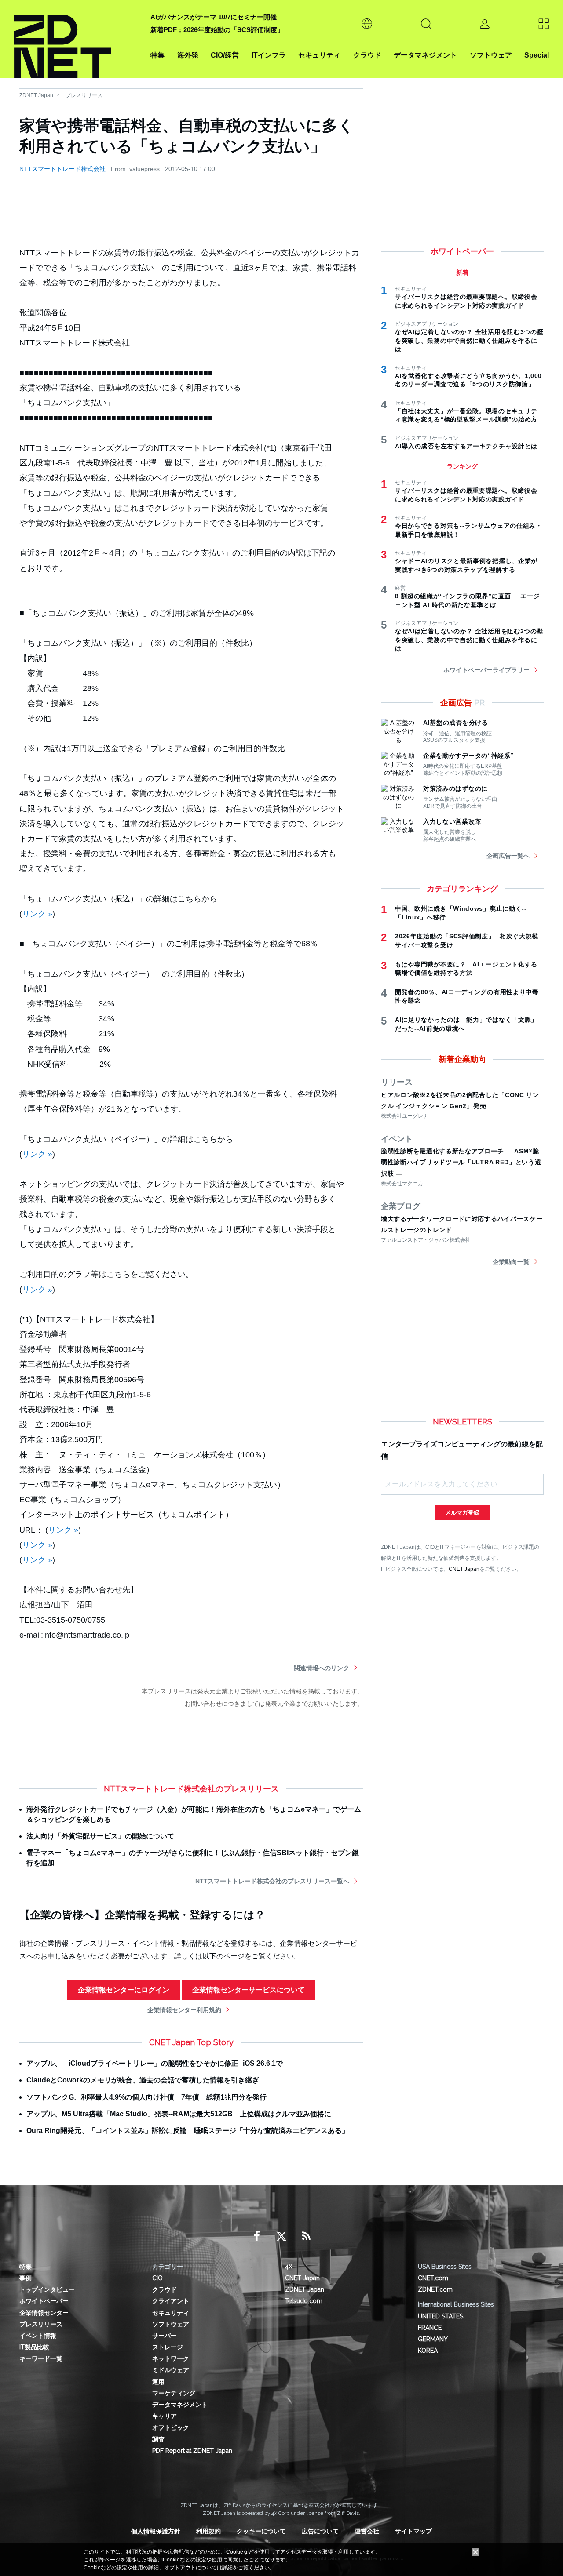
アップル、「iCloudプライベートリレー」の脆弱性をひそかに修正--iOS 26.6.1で (155, 2063)
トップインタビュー (47, 2289)
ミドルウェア (171, 2370)
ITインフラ (269, 55)
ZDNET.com (435, 2289)
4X (289, 2267)
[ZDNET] (77, 39)
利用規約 (208, 2531)
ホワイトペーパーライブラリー (486, 670)
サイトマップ (413, 2531)
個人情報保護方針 (156, 2531)
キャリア (165, 2416)
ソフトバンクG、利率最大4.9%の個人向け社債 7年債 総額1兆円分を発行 (146, 2097)
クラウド (367, 55)
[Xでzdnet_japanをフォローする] (281, 2236)
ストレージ (168, 2347)
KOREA (428, 2351)
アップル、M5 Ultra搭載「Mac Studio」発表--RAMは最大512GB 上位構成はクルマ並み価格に (179, 2114)
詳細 (227, 2568)
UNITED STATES (441, 2316)
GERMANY (433, 2339)
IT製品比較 (34, 2347)
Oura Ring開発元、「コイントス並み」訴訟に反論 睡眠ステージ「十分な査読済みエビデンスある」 (188, 2131)
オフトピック (171, 2427)
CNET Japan (464, 1569)
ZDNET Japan (36, 95)
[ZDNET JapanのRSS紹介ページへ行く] (306, 2236)
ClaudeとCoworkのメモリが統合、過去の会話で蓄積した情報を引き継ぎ (143, 2080)
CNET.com (433, 2278)
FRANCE (430, 2328)
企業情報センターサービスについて (249, 1990)
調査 (158, 2439)
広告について (320, 2531)
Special (537, 55)
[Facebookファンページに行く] (257, 2236)
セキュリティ (319, 55)
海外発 (188, 55)
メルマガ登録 (462, 1513)
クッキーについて (261, 2531)
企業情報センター (44, 2313)
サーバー (165, 2336)
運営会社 (367, 2531)
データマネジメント (425, 55)
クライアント (171, 2301)
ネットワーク (171, 2358)
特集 (157, 55)
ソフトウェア (491, 55)
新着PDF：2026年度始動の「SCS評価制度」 (217, 30)
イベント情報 (38, 2336)
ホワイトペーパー (44, 2301)
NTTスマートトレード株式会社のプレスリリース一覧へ (272, 1881)
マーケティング (174, 2393)
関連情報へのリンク (322, 1668)
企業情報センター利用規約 (184, 2010)
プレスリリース (84, 95)
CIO (157, 2278)
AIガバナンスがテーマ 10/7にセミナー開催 (214, 17)
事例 (26, 2278)
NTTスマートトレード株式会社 (62, 169)
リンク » (37, 914)
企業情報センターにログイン (124, 1990)
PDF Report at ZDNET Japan (192, 2451)
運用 (158, 2382)
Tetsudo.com (304, 2301)
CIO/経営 (225, 55)
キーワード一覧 (41, 2358)
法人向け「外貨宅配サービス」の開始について (100, 1836)
